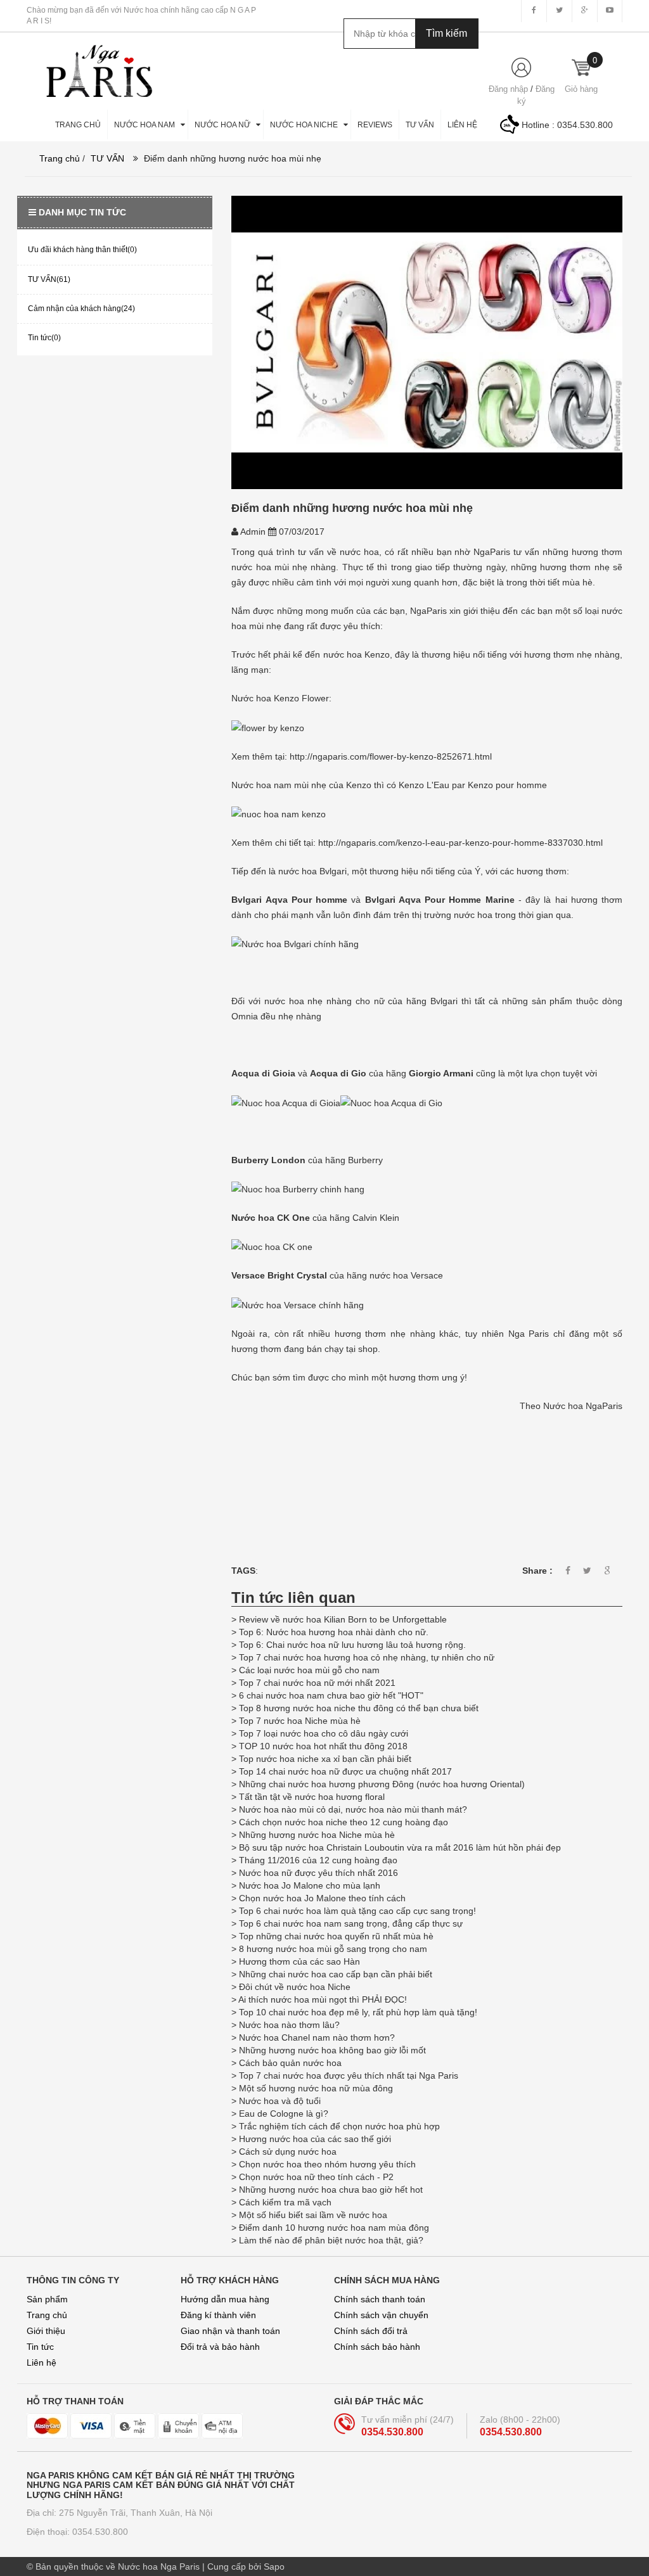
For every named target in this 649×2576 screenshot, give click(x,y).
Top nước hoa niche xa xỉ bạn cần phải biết (325, 1759)
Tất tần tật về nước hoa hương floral (312, 1797)
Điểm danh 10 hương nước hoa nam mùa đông (334, 2228)
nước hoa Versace (406, 1275)
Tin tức (40, 2347)
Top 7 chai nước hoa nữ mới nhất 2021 (317, 1683)
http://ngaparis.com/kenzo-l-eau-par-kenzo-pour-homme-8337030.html (460, 843)
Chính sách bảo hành (377, 2347)
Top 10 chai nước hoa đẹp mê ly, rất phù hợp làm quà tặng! (358, 2012)
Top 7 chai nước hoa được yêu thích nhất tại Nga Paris (349, 2075)
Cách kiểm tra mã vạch (285, 2202)
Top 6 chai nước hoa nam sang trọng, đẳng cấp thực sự (351, 1923)
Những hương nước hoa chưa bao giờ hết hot (331, 2190)
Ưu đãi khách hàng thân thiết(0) (82, 250)
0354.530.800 (585, 125)
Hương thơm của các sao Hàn (299, 1961)
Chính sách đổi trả (371, 2331)
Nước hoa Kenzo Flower (280, 698)
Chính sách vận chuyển (381, 2315)
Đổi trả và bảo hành (220, 2347)
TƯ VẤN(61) (49, 279)
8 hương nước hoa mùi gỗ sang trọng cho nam (333, 1949)
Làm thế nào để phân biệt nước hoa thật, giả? (331, 2240)
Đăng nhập (508, 89)
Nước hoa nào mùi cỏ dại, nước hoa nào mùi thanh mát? (353, 1809)
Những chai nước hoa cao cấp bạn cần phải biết (336, 1974)
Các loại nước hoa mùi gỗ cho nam (311, 1670)
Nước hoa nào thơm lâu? (289, 2025)
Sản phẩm (47, 2299)
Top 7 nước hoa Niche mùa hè (300, 1721)
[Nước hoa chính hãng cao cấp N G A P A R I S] (93, 65)
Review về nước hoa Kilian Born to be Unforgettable (344, 1619)
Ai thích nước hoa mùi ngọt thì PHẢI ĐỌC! (323, 1999)
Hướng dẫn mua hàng (225, 2299)
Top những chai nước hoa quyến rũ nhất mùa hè (336, 1936)
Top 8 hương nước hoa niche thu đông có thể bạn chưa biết (359, 1708)
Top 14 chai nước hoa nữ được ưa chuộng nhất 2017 (345, 1771)
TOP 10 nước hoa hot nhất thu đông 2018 (323, 1746)
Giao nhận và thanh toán (230, 2331)
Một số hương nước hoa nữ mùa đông (316, 2088)
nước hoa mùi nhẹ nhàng (284, 567)
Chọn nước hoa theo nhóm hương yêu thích (327, 2164)
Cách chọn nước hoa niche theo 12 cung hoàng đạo (344, 1822)
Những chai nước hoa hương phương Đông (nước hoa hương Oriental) (382, 1784)
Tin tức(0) (44, 338)
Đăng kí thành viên (218, 2315)
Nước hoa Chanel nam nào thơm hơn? (317, 2037)
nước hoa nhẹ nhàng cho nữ (324, 1001)
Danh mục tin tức (82, 212)
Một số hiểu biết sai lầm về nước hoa (313, 2215)
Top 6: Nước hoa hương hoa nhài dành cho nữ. (334, 1632)
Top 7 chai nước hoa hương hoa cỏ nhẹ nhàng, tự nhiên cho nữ (367, 1657)
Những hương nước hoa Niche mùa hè (317, 1835)
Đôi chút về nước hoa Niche (295, 1987)
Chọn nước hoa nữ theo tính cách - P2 (316, 2177)
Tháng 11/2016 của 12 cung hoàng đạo (318, 1860)
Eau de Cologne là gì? (284, 2114)
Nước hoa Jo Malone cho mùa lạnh (310, 1885)
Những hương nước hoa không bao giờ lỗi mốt (332, 2050)
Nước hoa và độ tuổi (280, 2101)
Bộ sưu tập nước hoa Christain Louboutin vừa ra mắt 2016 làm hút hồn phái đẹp (400, 1847)
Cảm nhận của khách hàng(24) (81, 309)
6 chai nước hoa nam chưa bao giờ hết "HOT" (331, 1695)
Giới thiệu (46, 2331)
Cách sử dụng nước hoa (288, 2152)
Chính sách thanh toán (380, 2299)
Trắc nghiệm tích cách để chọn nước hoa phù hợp (339, 2126)
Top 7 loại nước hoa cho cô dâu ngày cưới (324, 1733)
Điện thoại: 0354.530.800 (77, 2532)
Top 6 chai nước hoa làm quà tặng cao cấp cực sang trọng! (357, 1911)
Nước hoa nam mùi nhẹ (279, 785)
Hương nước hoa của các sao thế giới (315, 2139)
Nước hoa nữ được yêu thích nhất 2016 (318, 1873)
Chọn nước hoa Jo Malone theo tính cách (322, 1898)
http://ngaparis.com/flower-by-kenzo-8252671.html (391, 756)
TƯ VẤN (107, 158)
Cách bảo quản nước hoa (290, 2063)
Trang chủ (47, 2315)
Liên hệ (42, 2362)
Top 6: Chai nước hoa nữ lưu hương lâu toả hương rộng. (352, 1645)
